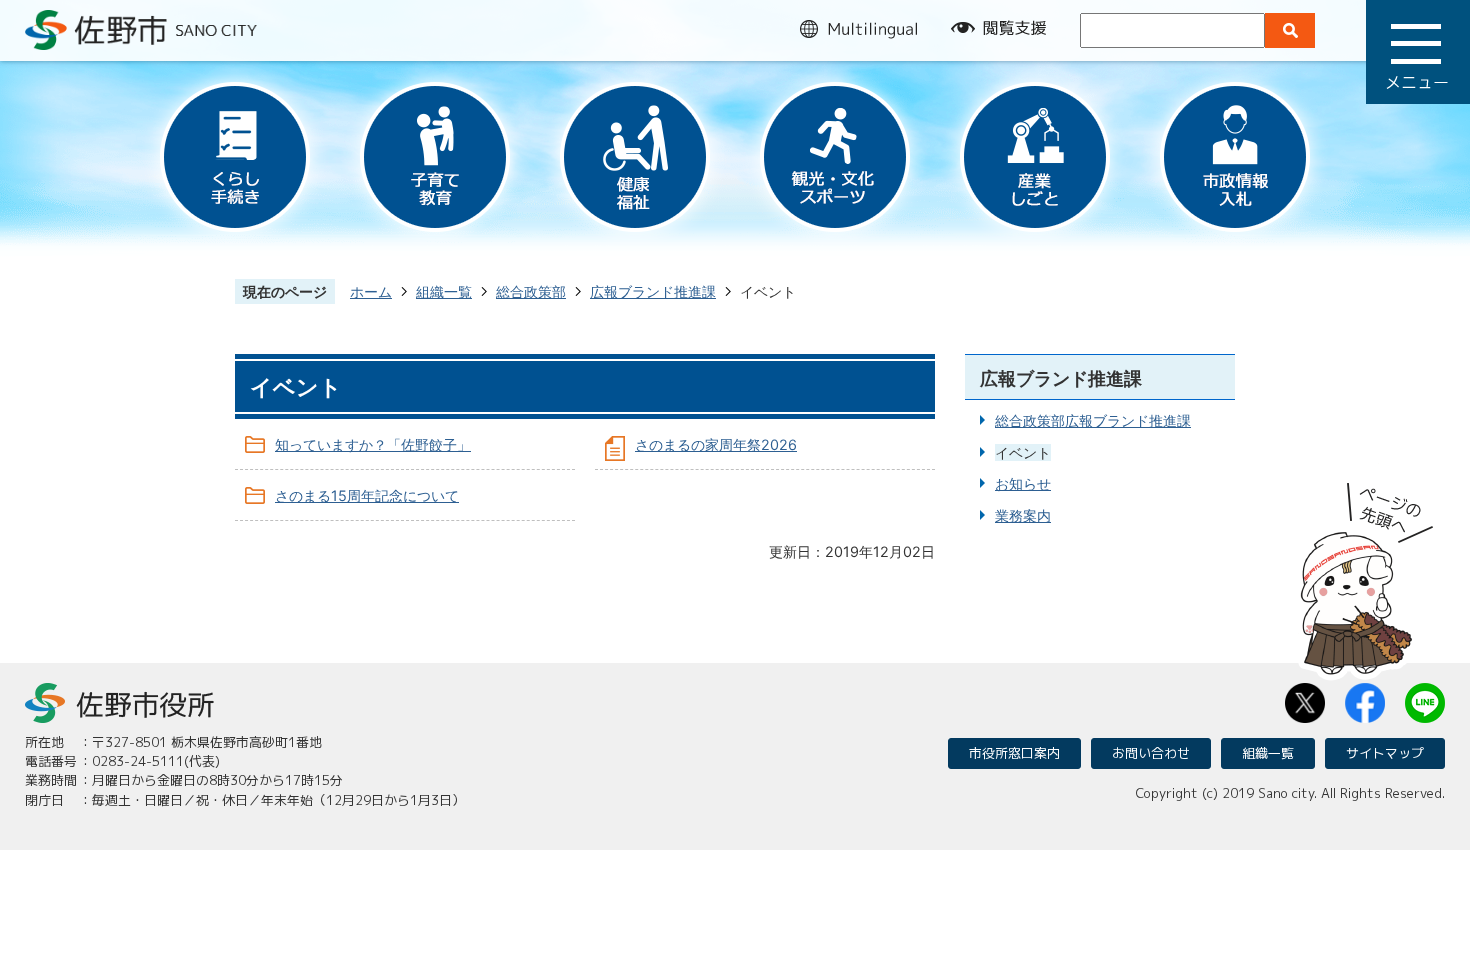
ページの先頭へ (1367, 572)
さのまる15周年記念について (367, 495)
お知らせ (1023, 483)
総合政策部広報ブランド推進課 (1093, 420)
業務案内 (1023, 515)
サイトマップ (1385, 753)
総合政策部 (531, 291)
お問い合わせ (1151, 753)
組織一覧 (444, 291)
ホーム (371, 291)
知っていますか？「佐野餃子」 (373, 444)
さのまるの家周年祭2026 (716, 444)
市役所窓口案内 (1014, 753)
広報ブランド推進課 (653, 291)
